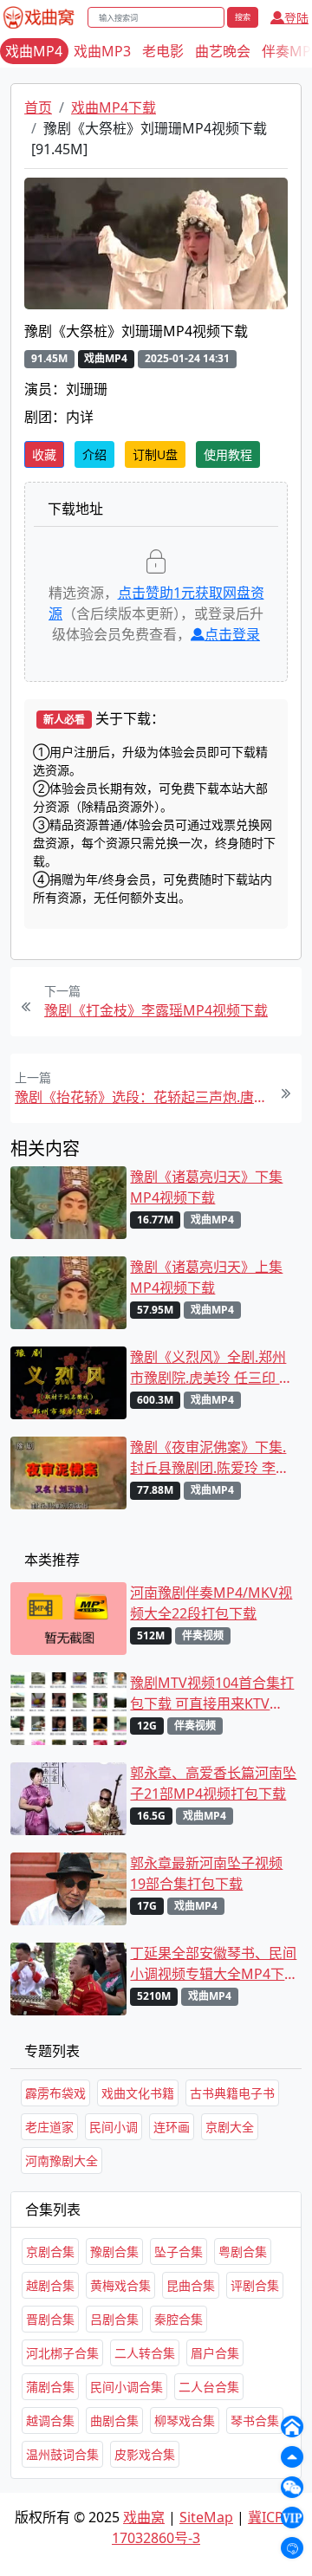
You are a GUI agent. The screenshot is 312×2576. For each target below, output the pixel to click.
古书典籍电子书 (232, 2093)
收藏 (44, 454)
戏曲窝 (144, 2517)
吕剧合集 (114, 2319)
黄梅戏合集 (120, 2285)
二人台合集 (209, 2387)
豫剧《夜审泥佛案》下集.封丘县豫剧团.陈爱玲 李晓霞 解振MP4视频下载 (210, 1458)
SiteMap (206, 2517)
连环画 (172, 2127)
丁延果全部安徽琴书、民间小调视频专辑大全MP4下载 (213, 1964)
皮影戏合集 (145, 2454)
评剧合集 (255, 2285)
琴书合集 (255, 2420)
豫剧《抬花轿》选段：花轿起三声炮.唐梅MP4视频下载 (141, 1097)
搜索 (243, 17)
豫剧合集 (114, 2252)
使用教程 (228, 454)
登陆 (296, 18)
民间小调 (114, 2127)
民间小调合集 (127, 2387)
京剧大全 (230, 2127)
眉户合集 (215, 2353)
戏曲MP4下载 (114, 107)
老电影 (163, 51)
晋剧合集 (50, 2319)
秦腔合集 (179, 2319)
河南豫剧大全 (62, 2161)
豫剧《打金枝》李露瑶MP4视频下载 (156, 1010)
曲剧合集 (114, 2420)
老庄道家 (49, 2127)
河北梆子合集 (62, 2353)
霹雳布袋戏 (55, 2093)
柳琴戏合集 (185, 2420)
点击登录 (232, 634)
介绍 (94, 454)
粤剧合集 (243, 2252)
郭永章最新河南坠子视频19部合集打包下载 (206, 1873)
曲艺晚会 (223, 51)
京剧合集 (50, 2252)
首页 (38, 107)
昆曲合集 (191, 2285)
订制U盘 (155, 454)
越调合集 (50, 2420)
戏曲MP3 (102, 51)
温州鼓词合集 (62, 2454)
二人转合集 (145, 2353)
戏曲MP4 (34, 51)
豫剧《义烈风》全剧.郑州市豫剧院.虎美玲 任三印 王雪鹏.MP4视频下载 (211, 1368)
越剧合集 (50, 2285)
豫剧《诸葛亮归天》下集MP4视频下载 (206, 1187)
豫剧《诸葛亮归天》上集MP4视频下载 (206, 1277)
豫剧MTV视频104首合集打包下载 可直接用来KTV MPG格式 (212, 1694)
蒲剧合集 (50, 2387)
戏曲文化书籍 (138, 2093)
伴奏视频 (203, 1635)
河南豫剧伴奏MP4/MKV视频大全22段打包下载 (211, 1603)
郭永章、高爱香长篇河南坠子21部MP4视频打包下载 (213, 1783)
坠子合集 (179, 2252)
